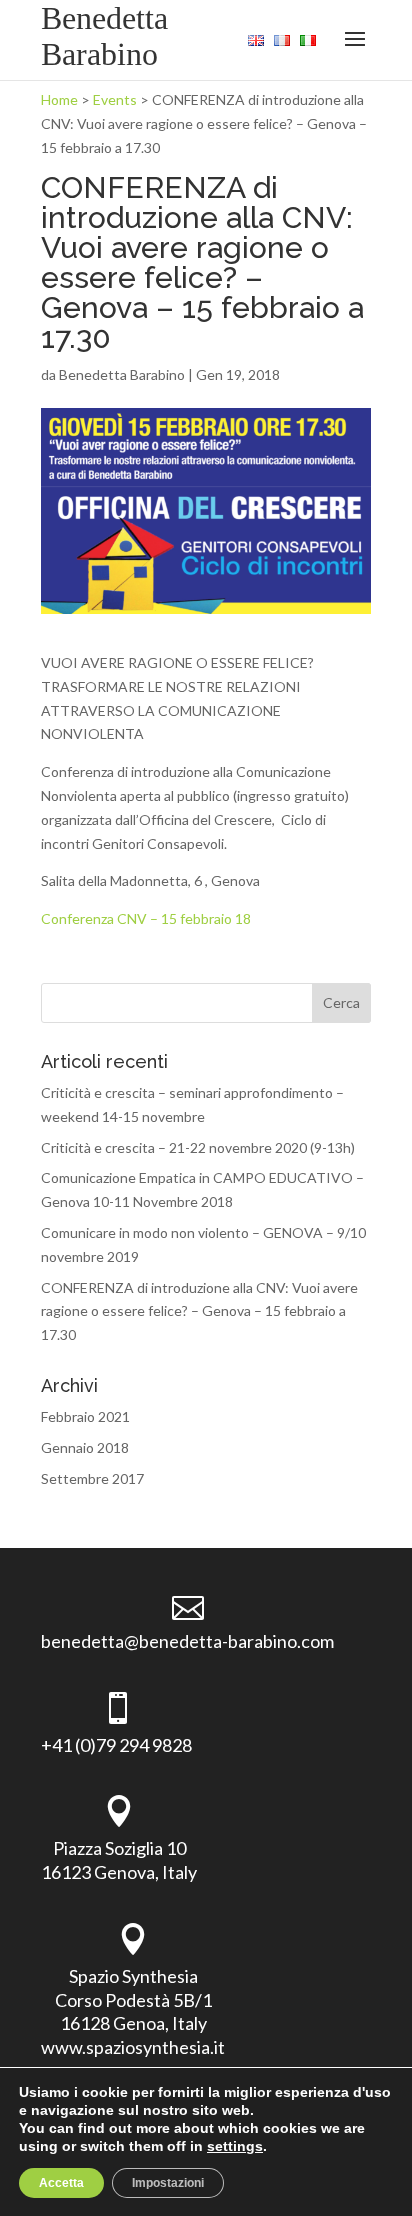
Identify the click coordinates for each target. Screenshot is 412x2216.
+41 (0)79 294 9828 (116, 1745)
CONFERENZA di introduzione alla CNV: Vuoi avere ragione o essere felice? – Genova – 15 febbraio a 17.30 (199, 1311)
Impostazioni (168, 2183)
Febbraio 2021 (85, 1416)
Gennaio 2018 (85, 1447)
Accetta (61, 2183)
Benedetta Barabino (122, 374)
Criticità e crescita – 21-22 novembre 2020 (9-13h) (198, 1147)
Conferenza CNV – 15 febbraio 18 (146, 918)
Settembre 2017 (92, 1478)
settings (235, 2146)
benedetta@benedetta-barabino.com (187, 1641)
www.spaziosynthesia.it (133, 2047)
